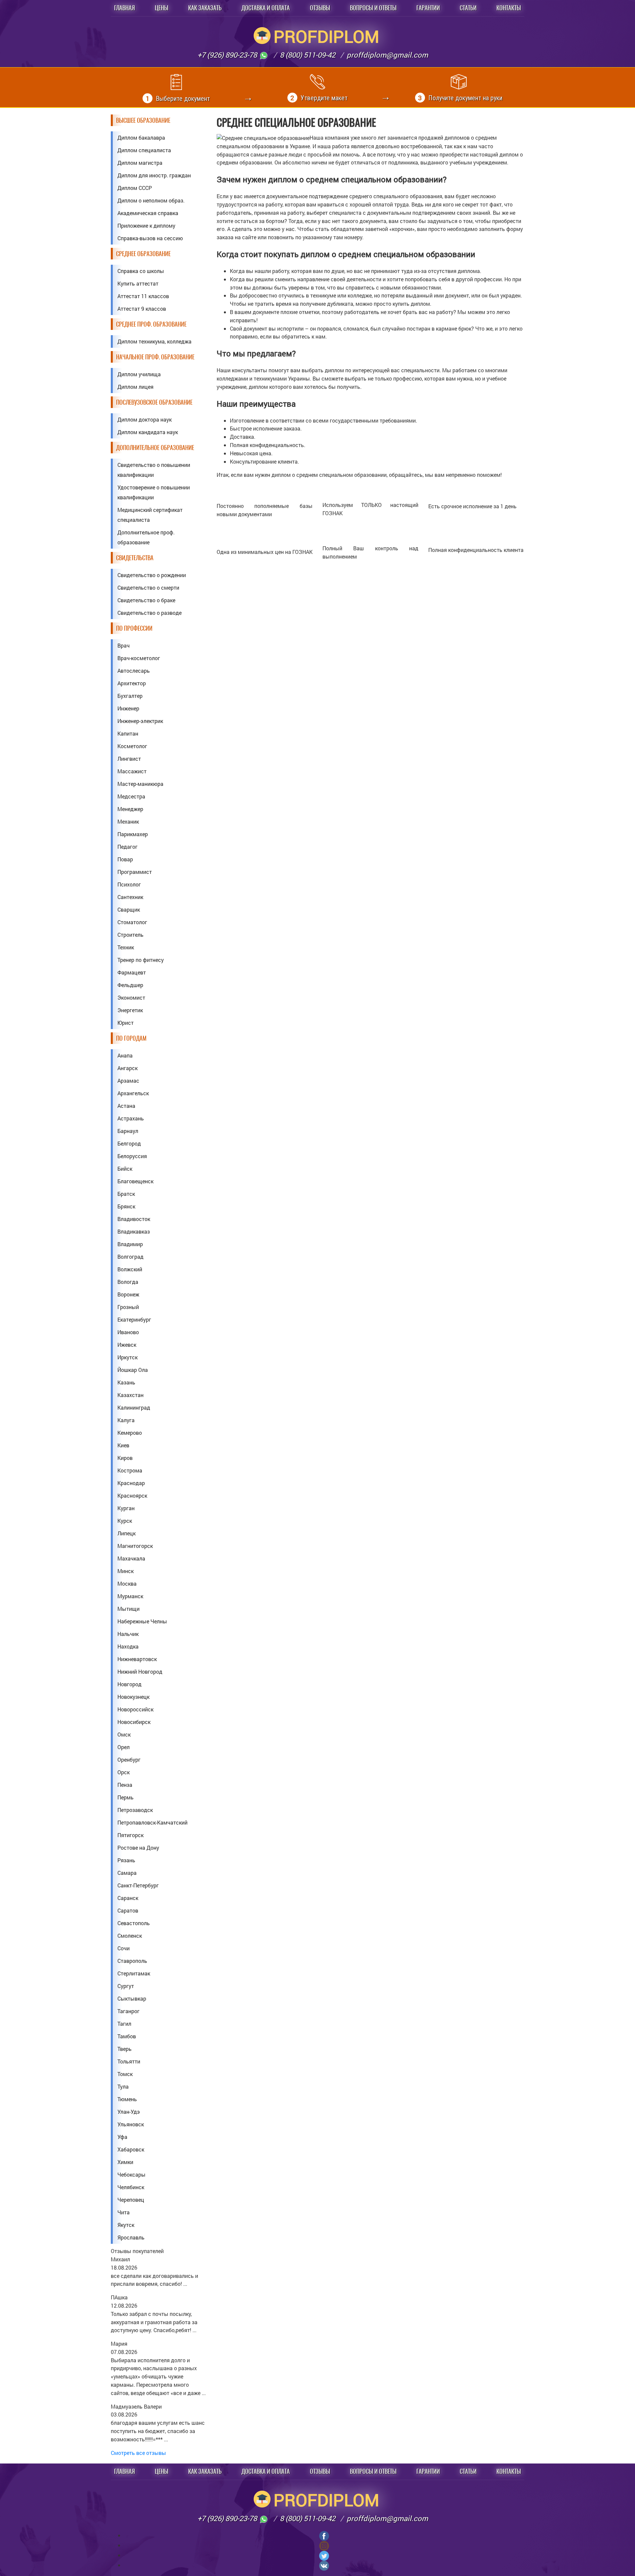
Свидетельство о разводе (149, 613)
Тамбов (127, 2036)
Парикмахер (133, 834)
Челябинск (131, 2187)
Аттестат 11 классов (143, 296)
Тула (123, 2086)
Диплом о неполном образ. (151, 200)
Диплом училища (139, 374)
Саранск (128, 1898)
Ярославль (131, 2237)
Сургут (126, 1986)
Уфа (122, 2137)
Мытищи (128, 1609)
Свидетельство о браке (146, 600)
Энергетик (130, 1010)
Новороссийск (135, 1709)
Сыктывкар (132, 1998)
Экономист (131, 997)
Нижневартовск (137, 1659)
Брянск (126, 1206)
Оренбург (129, 1760)
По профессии (134, 628)
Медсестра (131, 796)
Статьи (468, 8)
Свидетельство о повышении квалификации (154, 470)
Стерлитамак (134, 1973)
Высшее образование (143, 120)
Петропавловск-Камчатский (152, 1822)
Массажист (132, 771)
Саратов (128, 1910)
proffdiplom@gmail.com (387, 55)
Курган (126, 1508)
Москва (127, 1583)
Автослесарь (134, 671)
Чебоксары (131, 2174)
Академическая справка (148, 213)
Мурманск (130, 1596)
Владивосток (134, 1219)
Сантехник (130, 897)
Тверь (125, 2049)
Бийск (125, 1169)
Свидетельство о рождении (152, 575)
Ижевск (127, 1345)
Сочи (124, 1948)
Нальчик (128, 1634)
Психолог (129, 884)
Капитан (128, 733)
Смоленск (130, 1936)
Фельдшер (130, 985)
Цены (162, 8)
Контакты (509, 8)
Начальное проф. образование (155, 357)
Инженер (128, 708)
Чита (124, 2212)
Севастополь (134, 1923)
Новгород (129, 1684)
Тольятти (129, 2061)
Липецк (127, 1533)
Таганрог (128, 2011)
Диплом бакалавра (141, 137)
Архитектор (132, 683)
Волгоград (130, 1257)
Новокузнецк (133, 1697)
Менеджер (130, 809)
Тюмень (127, 2099)
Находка (128, 1646)
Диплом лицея (135, 387)
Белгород (129, 1143)
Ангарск (127, 1068)
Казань (126, 1382)
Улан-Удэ (129, 2112)
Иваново (128, 1332)
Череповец (131, 2200)
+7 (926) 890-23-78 (228, 55)
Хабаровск (131, 2149)
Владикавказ (134, 1231)
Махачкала (131, 1558)
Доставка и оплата (266, 8)
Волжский (130, 1269)
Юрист (126, 1023)
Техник (126, 947)
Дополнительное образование (155, 448)
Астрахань (131, 1118)
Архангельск (133, 1093)
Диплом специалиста (144, 150)
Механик (128, 821)
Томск (125, 2074)
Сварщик (129, 909)
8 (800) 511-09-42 (308, 55)
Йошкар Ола (133, 1370)
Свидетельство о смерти (148, 588)
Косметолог (132, 746)
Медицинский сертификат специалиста (150, 515)
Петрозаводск (135, 1810)
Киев (123, 1445)
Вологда (128, 1282)
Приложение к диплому (146, 226)
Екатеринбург (134, 1319)
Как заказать (205, 8)
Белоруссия (132, 1156)
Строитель (130, 935)
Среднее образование (143, 254)
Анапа (125, 1055)
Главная (125, 8)
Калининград (134, 1407)
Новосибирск (134, 1722)
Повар (125, 859)
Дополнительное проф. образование (146, 537)
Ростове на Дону (138, 1848)
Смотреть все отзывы (138, 2453)
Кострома (130, 1470)
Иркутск (127, 1357)
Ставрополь (132, 1961)
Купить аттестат (138, 283)
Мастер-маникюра (140, 784)
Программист (135, 872)
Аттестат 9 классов (142, 309)
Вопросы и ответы (373, 8)
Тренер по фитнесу (141, 960)
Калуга (126, 1420)
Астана (126, 1106)
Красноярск (132, 1495)
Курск (125, 1521)
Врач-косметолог (139, 658)
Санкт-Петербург (138, 1885)
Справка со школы (141, 271)
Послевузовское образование (154, 402)
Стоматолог (132, 922)
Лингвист (129, 759)
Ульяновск (131, 2124)
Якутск (126, 2225)
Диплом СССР (135, 188)
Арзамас (128, 1081)
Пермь (126, 1797)
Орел (124, 1747)
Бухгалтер (130, 696)
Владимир (130, 1244)
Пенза (125, 1785)
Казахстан (130, 1395)
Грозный (128, 1307)
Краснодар (131, 1483)
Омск (124, 1734)
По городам (131, 1038)
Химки (125, 2162)
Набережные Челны (142, 1621)
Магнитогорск (135, 1546)
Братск (126, 1194)
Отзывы (320, 8)
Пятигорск (130, 1835)
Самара (127, 1873)
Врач (124, 645)
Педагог (127, 847)
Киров (125, 1458)
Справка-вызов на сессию (150, 238)
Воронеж (128, 1294)
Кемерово (130, 1433)
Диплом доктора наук (145, 419)
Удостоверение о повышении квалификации (154, 492)
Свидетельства (135, 558)
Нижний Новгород (140, 1672)
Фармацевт (132, 972)
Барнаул (128, 1131)
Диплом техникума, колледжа (154, 341)
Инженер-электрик (140, 721)
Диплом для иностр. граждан (154, 175)
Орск (124, 1772)
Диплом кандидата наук (148, 432)
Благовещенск (135, 1181)
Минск (126, 1571)
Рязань (126, 1860)
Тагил (124, 2024)
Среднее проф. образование (151, 324)
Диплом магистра (140, 163)
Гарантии (428, 8)
